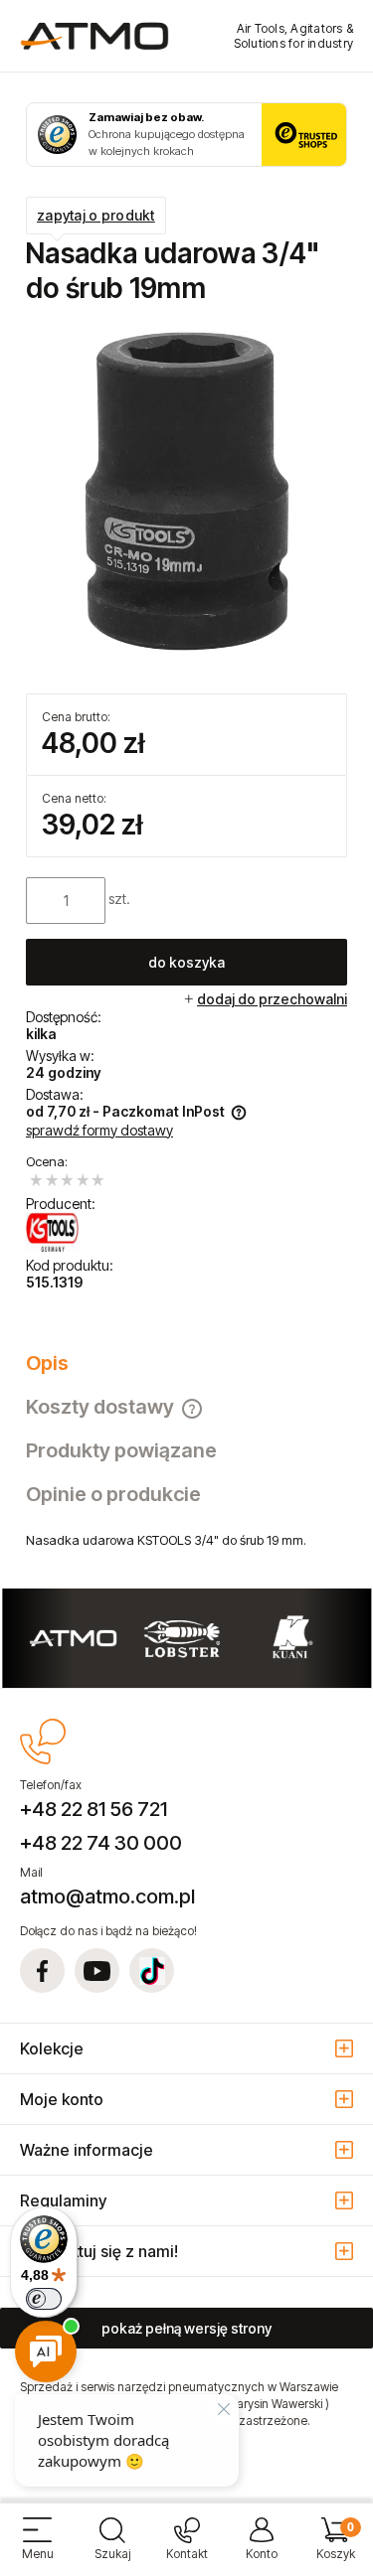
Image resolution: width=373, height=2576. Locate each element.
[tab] (186, 1363)
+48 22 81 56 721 (93, 1809)
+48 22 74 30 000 (101, 1843)
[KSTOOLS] (52, 1232)
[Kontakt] (186, 2547)
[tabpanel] (186, 1540)
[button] (37, 2547)
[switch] (44, 2299)
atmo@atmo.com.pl (107, 1896)
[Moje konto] (261, 2547)
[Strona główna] (94, 36)
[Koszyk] (336, 2547)
